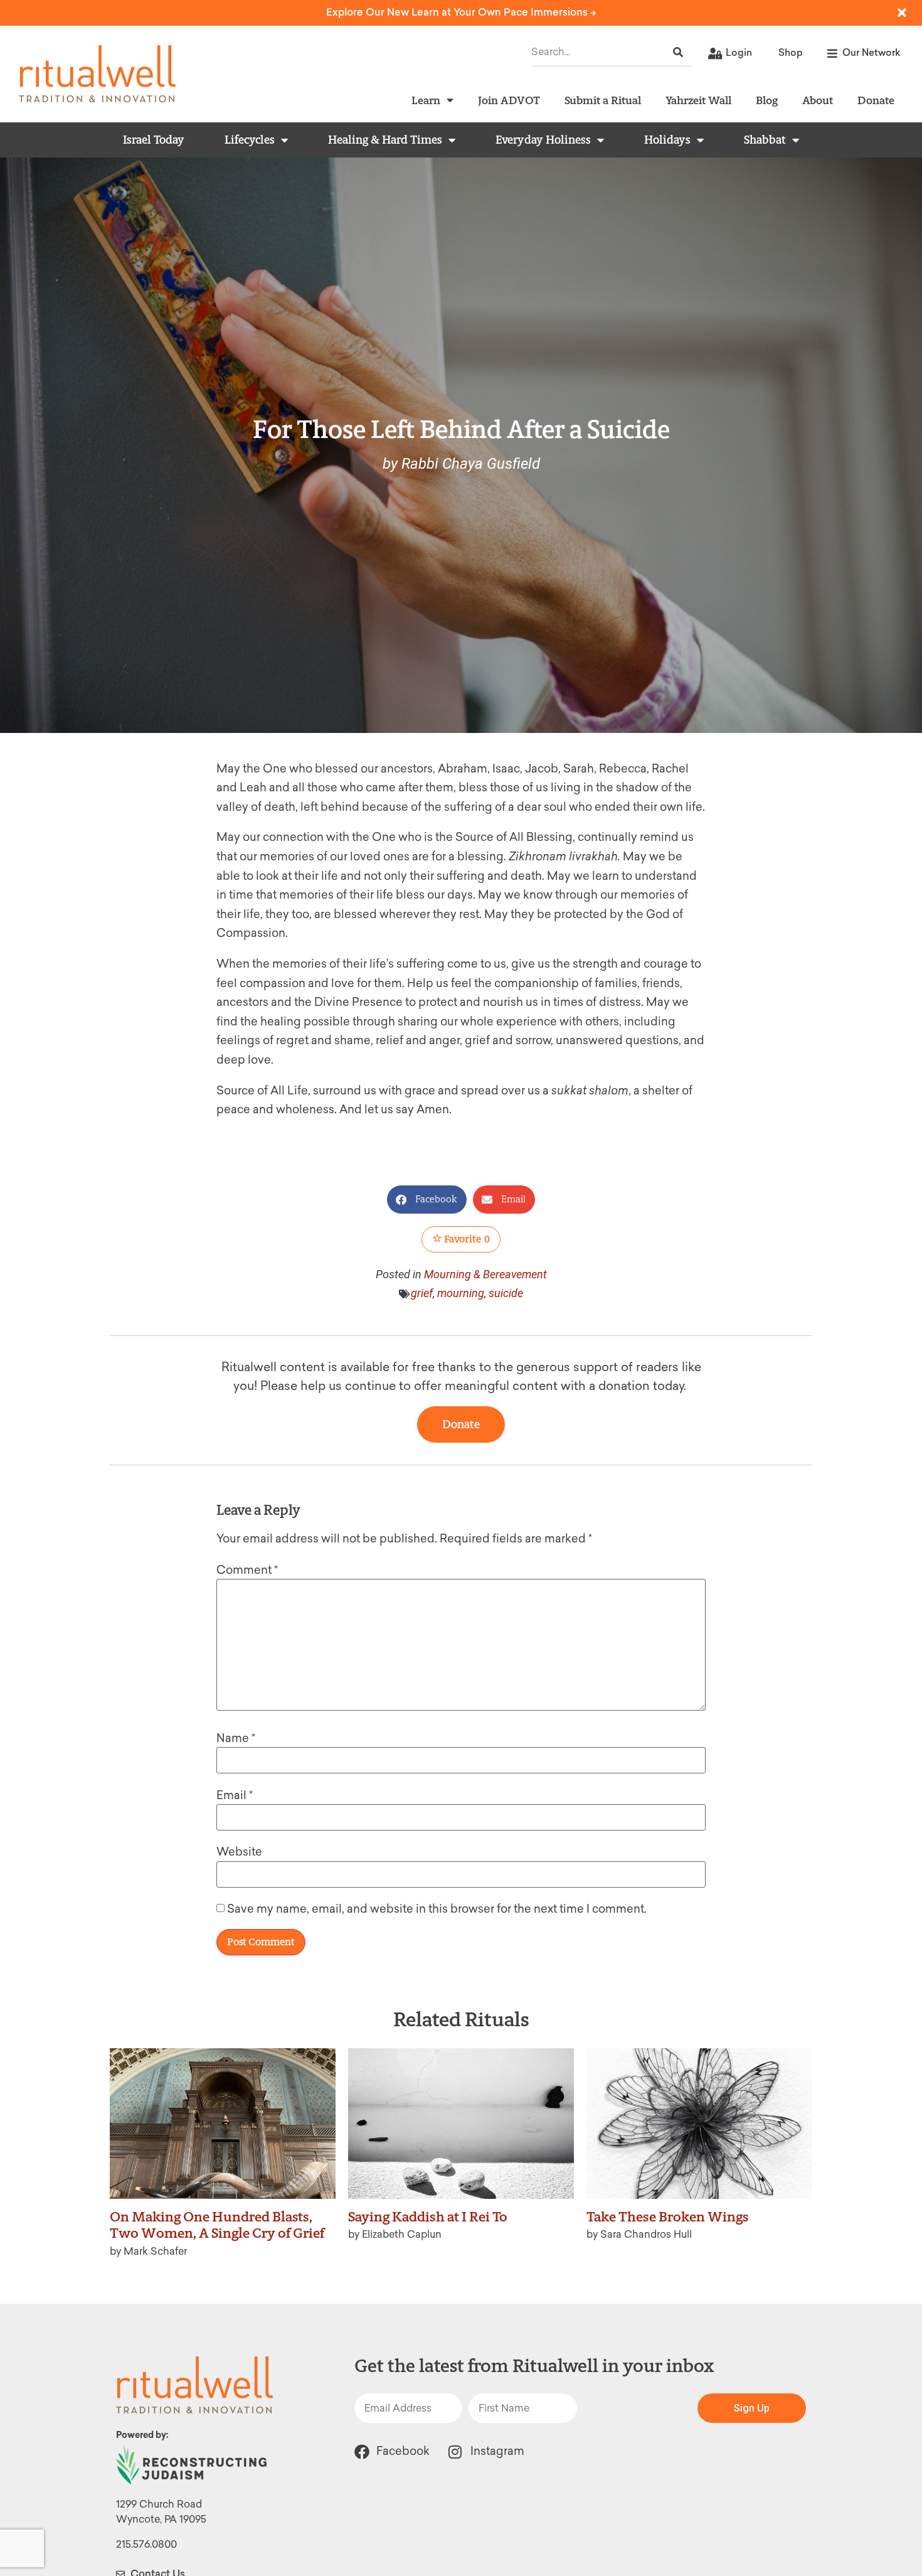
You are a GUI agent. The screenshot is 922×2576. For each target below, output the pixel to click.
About (818, 100)
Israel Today (154, 140)
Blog (767, 100)
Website (239, 1852)
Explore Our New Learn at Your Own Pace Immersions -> (461, 12)
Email (235, 1795)
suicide (506, 1293)
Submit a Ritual (603, 100)
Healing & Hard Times (385, 140)
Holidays (667, 140)
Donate (876, 100)
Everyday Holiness (543, 140)
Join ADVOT (509, 100)
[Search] (678, 52)
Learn (426, 100)
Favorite (466, 1239)
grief (422, 1293)
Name (236, 1738)
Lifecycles (250, 140)
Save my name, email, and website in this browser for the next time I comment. (437, 1909)
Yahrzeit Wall (698, 100)
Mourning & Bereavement (485, 1274)
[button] (427, 1200)
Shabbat (765, 140)
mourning (461, 1293)
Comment (247, 1570)
